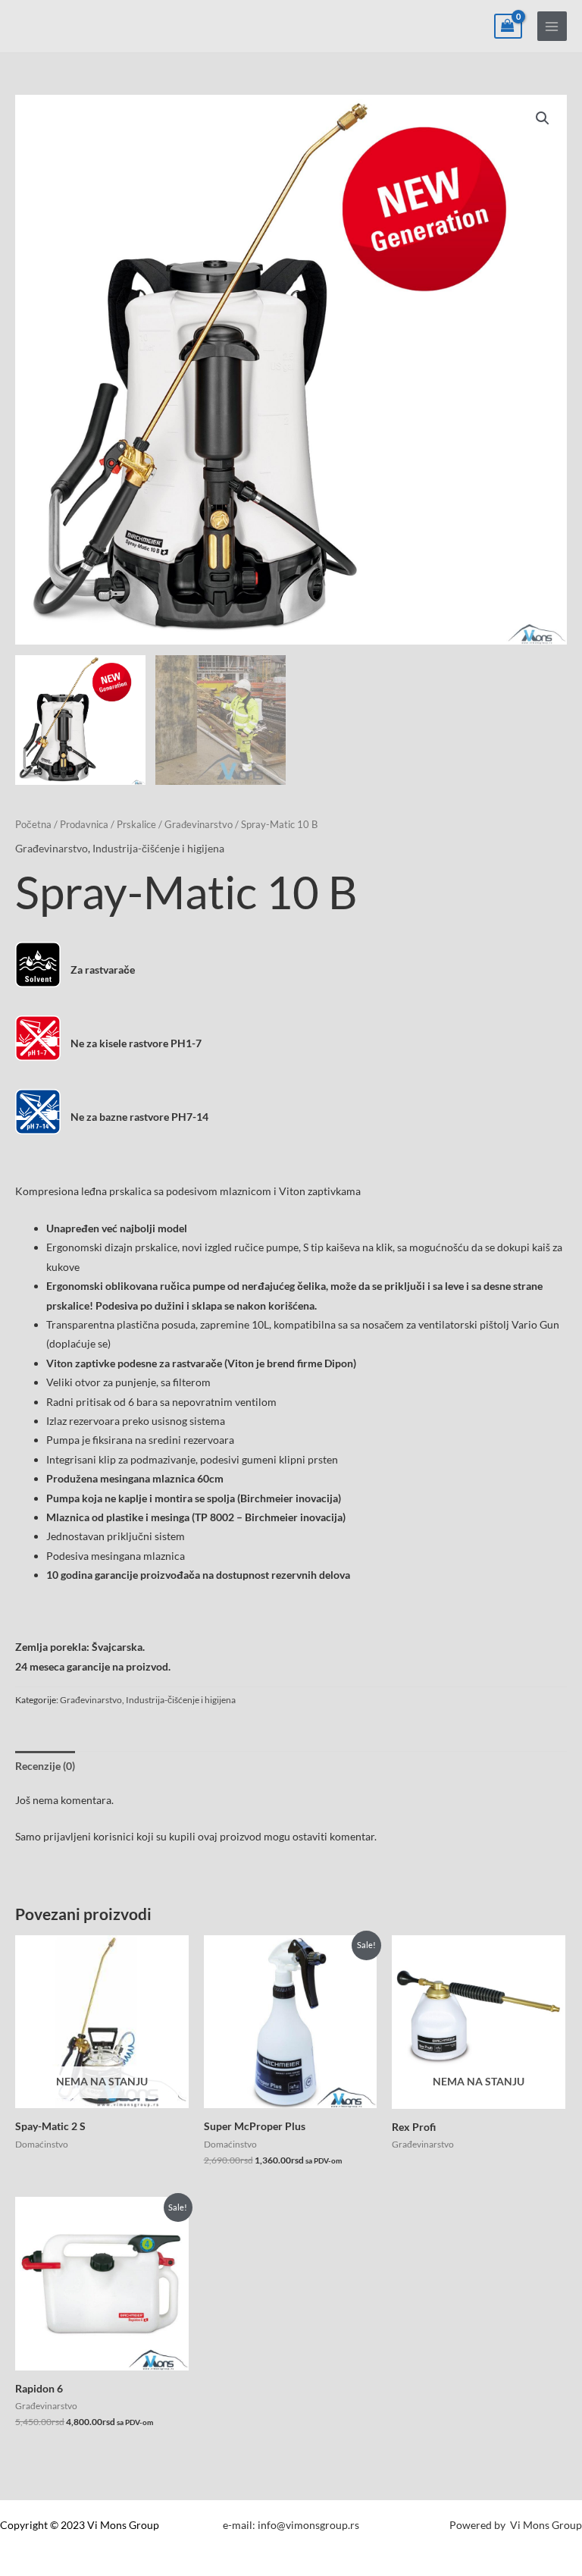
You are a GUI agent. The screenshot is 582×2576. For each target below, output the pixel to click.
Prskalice (136, 825)
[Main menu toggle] (552, 26)
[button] (543, 118)
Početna (33, 825)
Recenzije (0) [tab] (45, 1766)
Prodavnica (84, 825)
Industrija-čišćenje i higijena (158, 848)
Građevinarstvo (199, 825)
